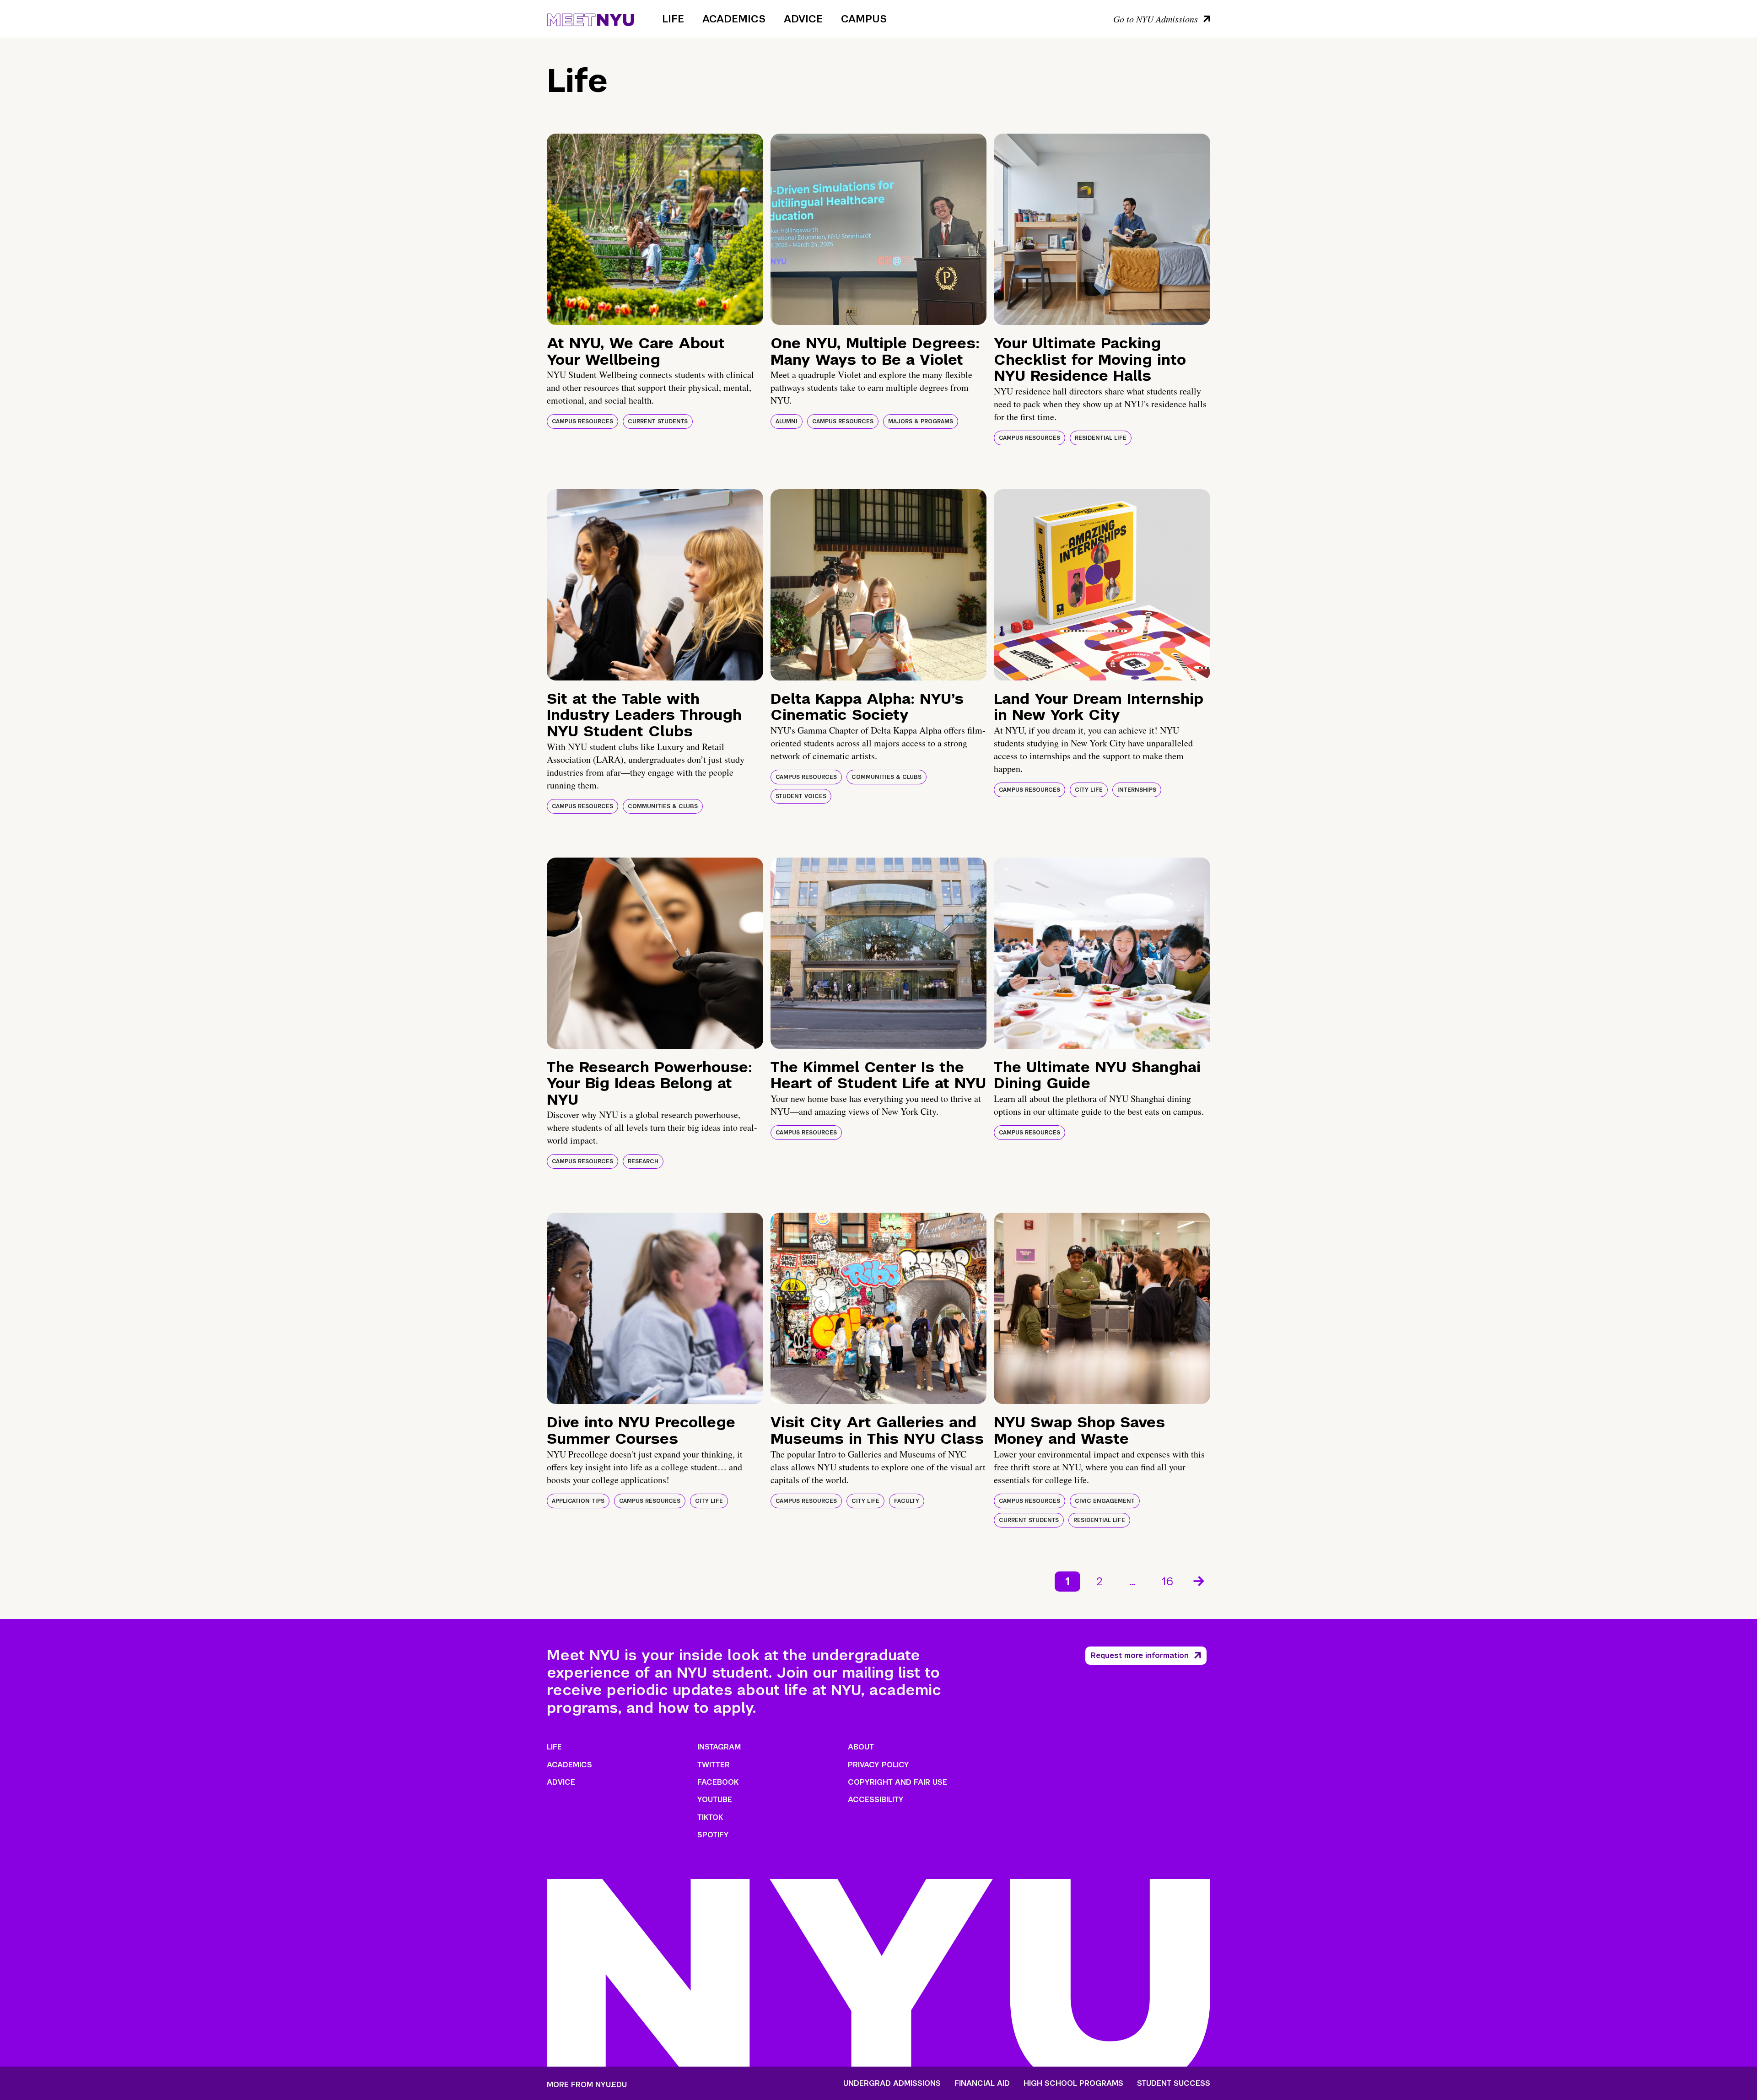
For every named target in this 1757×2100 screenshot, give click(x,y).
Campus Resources (582, 421)
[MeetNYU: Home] (590, 18)
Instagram (719, 1747)
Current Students (658, 421)
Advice (803, 19)
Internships (1137, 790)
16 (1167, 1581)
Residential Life (1101, 438)
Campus (864, 19)
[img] (655, 229)
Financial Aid (982, 2084)
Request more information (1140, 1655)
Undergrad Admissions (892, 2084)
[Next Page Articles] (1200, 1580)
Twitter (714, 1765)
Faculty (907, 1501)
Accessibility (876, 1800)
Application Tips (578, 1501)
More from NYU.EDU (587, 2085)
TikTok (710, 1817)
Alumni (787, 421)
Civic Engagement (1105, 1501)
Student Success (1174, 2084)
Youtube (715, 1800)
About (861, 1747)
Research (643, 1161)
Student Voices (801, 796)
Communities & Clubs (663, 806)
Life (673, 19)
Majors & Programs (921, 421)
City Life (1089, 790)
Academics (734, 19)
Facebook (718, 1782)
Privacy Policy (878, 1765)
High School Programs (1073, 2084)
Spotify (713, 1835)
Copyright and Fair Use (897, 1782)
